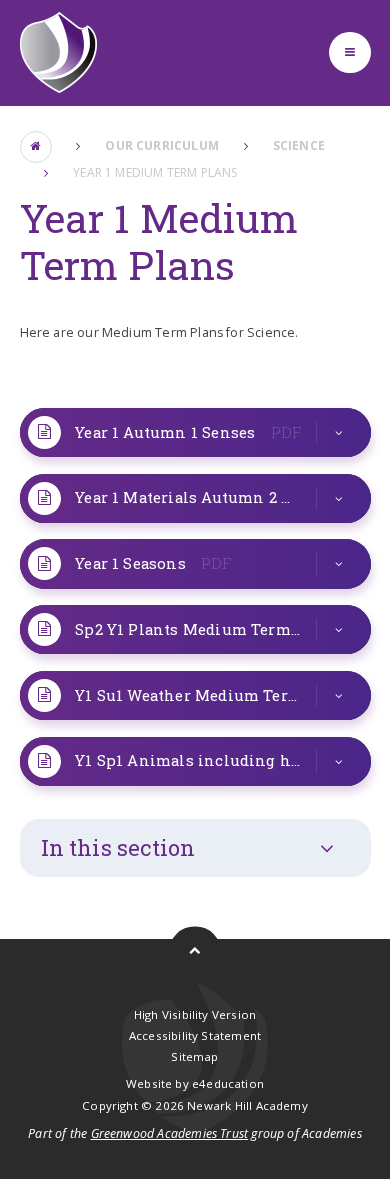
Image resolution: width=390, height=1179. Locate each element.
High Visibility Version (195, 1014)
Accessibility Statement (195, 1035)
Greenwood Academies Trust (170, 1133)
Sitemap (194, 1056)
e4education (228, 1083)
